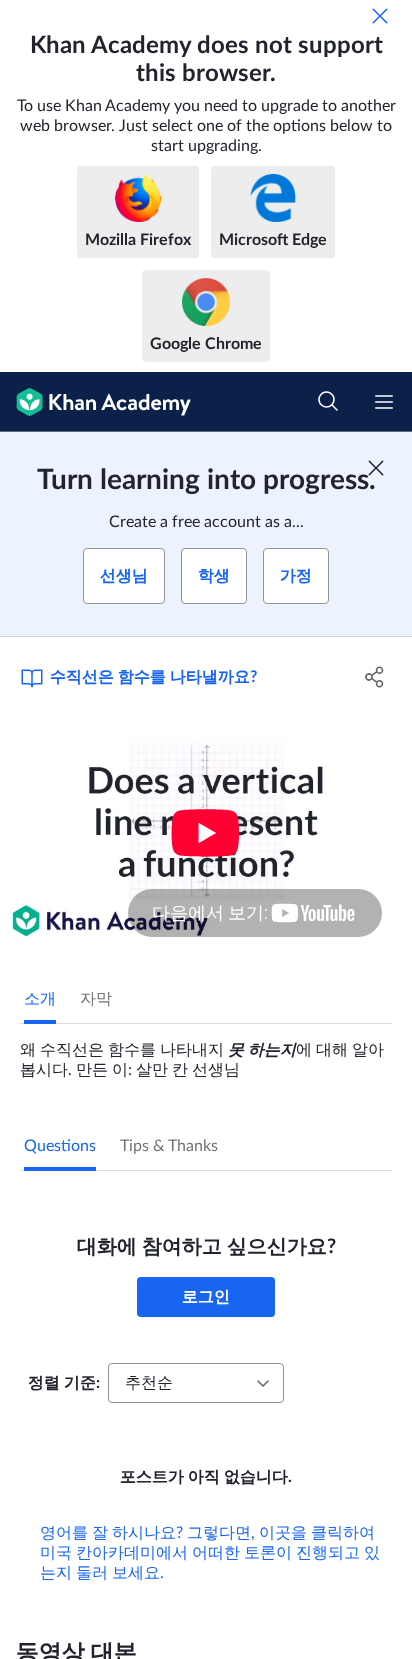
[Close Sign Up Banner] (376, 468)
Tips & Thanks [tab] (169, 1146)
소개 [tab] (40, 999)
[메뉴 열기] (384, 402)
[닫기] (380, 16)
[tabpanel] (206, 1052)
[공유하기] (374, 677)
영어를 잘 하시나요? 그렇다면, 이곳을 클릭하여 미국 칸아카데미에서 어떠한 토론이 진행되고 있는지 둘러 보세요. (210, 1553)
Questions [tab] (60, 1146)
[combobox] (196, 1383)
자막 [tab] (96, 999)
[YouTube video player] (206, 833)
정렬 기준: (64, 1383)
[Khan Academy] (95, 402)
